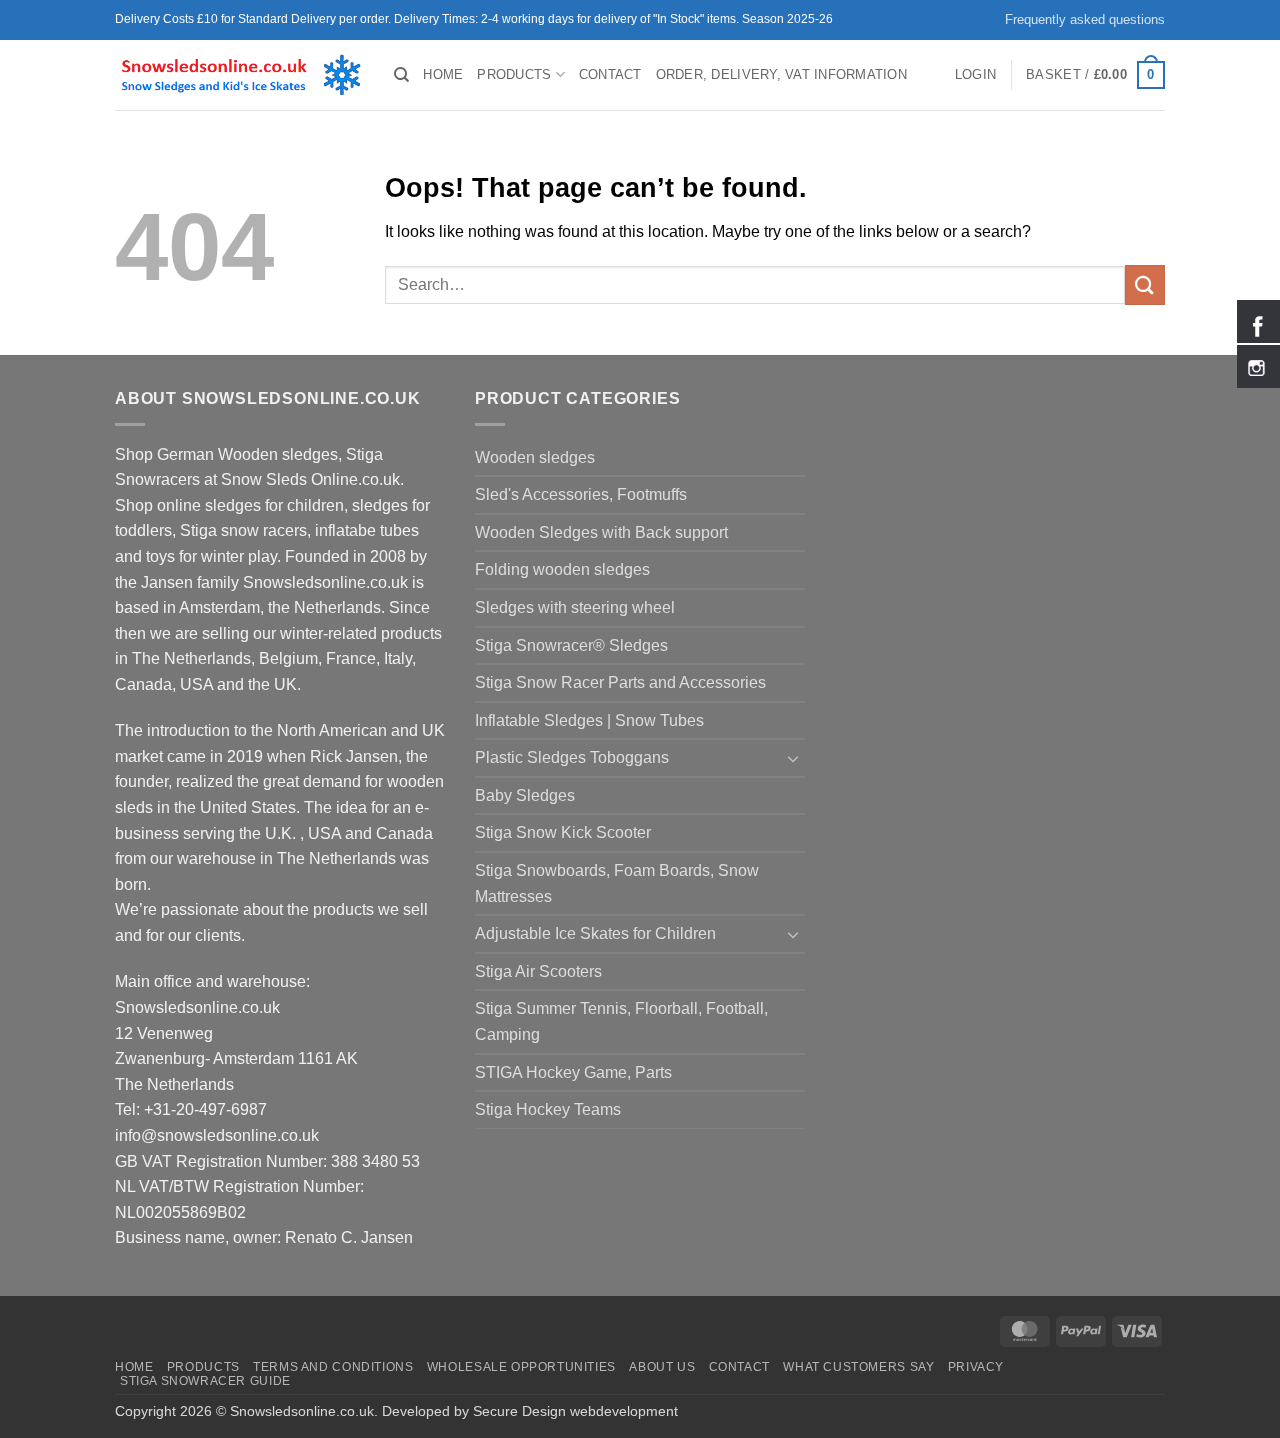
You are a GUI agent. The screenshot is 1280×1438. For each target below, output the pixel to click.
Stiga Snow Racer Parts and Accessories (620, 682)
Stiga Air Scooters (538, 971)
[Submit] (1145, 284)
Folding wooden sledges (562, 569)
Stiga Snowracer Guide (205, 1381)
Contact (610, 74)
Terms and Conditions (333, 1367)
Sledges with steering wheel (575, 607)
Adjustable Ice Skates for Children (595, 933)
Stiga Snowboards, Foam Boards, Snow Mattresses (617, 883)
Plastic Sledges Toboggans (572, 757)
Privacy (976, 1367)
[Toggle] (793, 758)
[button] (975, 75)
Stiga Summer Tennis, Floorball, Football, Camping (621, 1021)
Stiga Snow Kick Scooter (563, 832)
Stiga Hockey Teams (548, 1109)
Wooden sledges (535, 457)
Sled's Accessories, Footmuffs (581, 494)
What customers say (858, 1367)
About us (662, 1367)
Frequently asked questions (1085, 19)
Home (443, 74)
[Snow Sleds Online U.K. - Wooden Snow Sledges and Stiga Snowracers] (239, 75)
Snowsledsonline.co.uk (302, 1411)
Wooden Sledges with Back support (601, 532)
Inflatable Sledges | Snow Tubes (589, 720)
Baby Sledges (525, 795)
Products (514, 74)
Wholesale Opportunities (521, 1367)
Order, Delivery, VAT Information (781, 74)
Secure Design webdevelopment (575, 1411)
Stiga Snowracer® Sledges (571, 645)
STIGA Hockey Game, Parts (573, 1072)
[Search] (401, 75)
